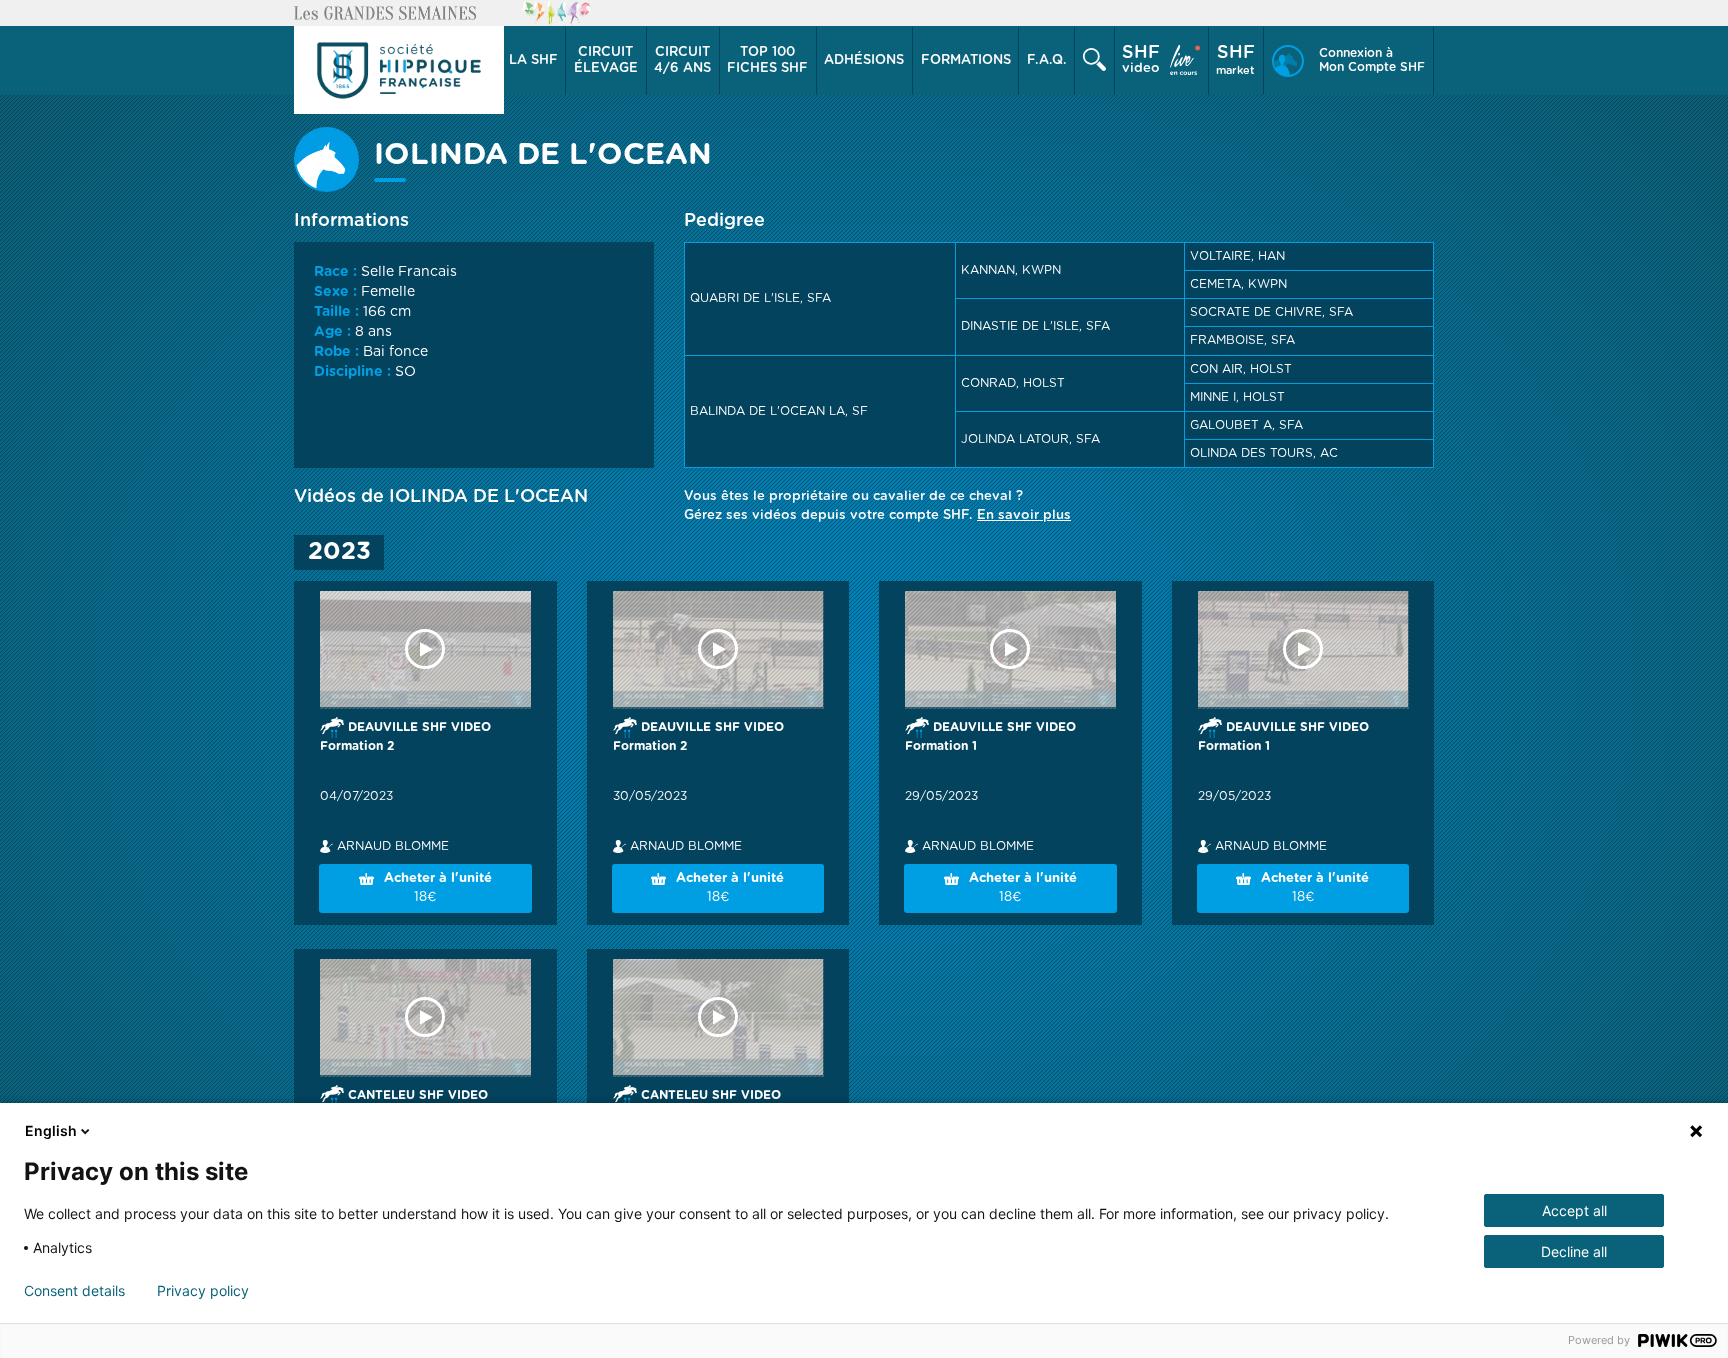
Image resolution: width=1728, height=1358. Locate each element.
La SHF (533, 60)
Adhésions (864, 60)
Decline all (1574, 1251)
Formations (966, 60)
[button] (533, 61)
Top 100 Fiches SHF (767, 60)
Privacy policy (203, 1291)
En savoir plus (1024, 515)
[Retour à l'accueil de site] (399, 70)
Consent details (74, 1291)
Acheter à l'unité (438, 888)
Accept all (1574, 1210)
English (51, 1130)
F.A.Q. (1047, 60)
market (1235, 60)
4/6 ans (682, 60)
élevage (606, 60)
